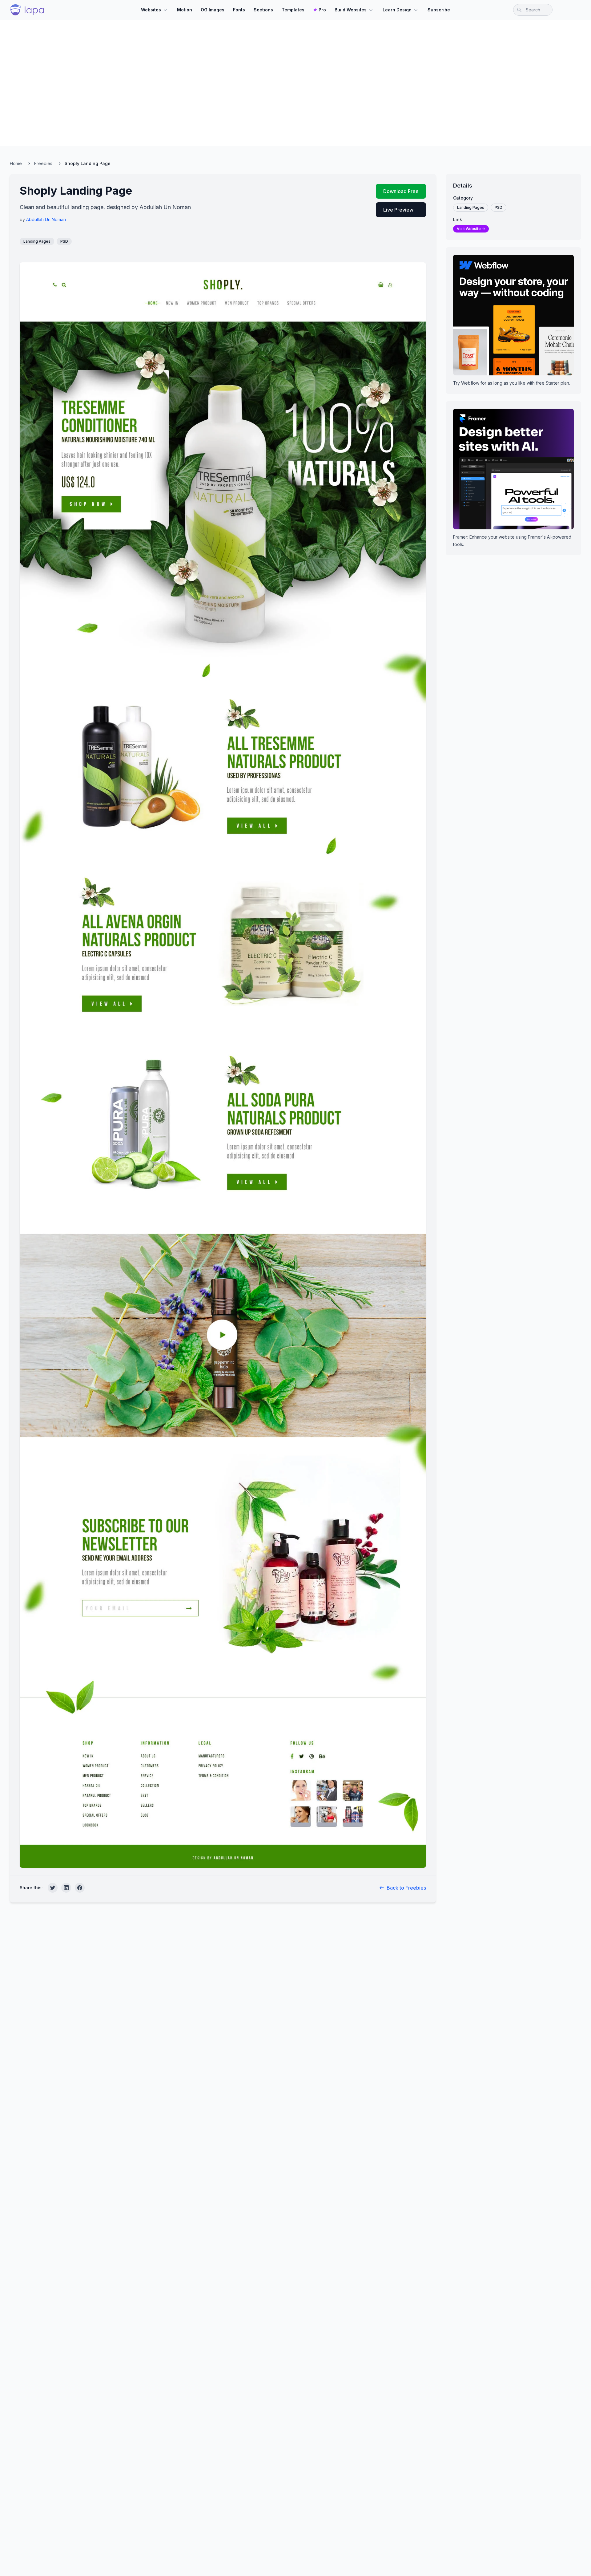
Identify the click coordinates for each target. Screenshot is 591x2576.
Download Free (401, 191)
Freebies (43, 163)
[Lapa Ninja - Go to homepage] (27, 10)
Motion (185, 10)
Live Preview (398, 210)
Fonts (239, 10)
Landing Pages (37, 241)
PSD (64, 241)
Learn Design (397, 10)
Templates (293, 10)
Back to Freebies (406, 1888)
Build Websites (351, 10)
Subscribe (439, 10)
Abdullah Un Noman (46, 219)
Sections (263, 10)
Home (16, 163)
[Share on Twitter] (53, 1888)
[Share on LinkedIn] (66, 1888)
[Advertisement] (295, 83)
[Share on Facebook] (80, 1888)
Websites (151, 10)
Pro (322, 10)
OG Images (213, 10)
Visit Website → (471, 229)
